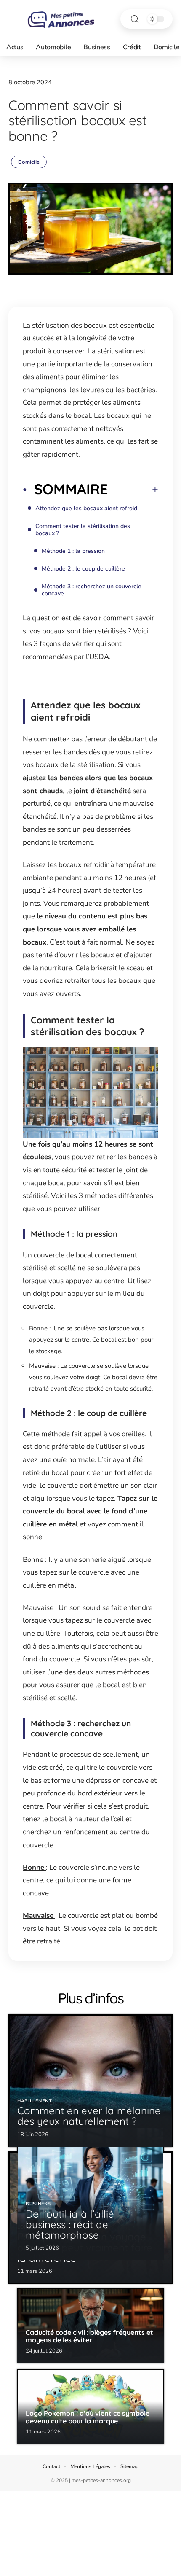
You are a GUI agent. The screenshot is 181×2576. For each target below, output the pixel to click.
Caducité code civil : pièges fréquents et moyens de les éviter (89, 2336)
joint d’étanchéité (102, 791)
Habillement (35, 2101)
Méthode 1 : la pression (73, 551)
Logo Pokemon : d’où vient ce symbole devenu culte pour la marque (88, 2417)
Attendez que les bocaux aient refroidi (87, 508)
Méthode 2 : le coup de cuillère (83, 569)
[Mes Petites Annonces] (61, 19)
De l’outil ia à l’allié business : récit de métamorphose (70, 2224)
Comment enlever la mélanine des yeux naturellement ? (89, 2116)
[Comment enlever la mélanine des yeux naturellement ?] (90, 2081)
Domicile (29, 162)
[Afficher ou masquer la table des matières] (133, 489)
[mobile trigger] (16, 19)
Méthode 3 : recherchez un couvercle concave (92, 590)
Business (38, 2204)
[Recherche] (135, 19)
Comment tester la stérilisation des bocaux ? (83, 530)
